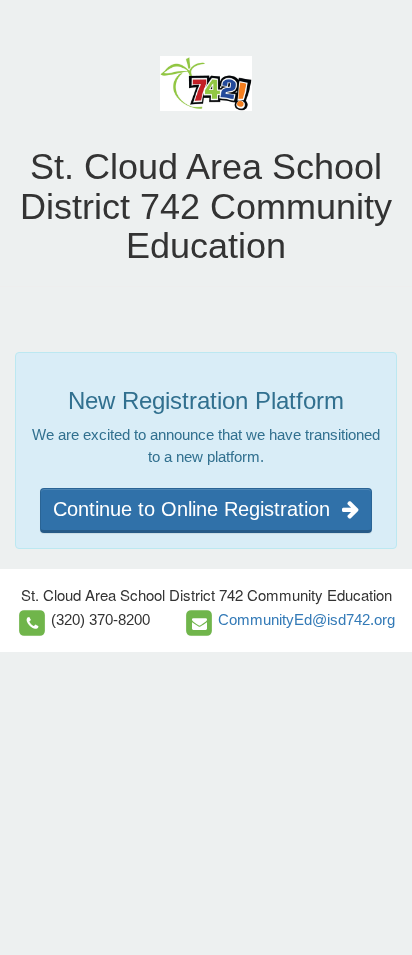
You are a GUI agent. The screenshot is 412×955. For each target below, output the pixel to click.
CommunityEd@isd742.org (306, 619)
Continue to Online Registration (197, 509)
